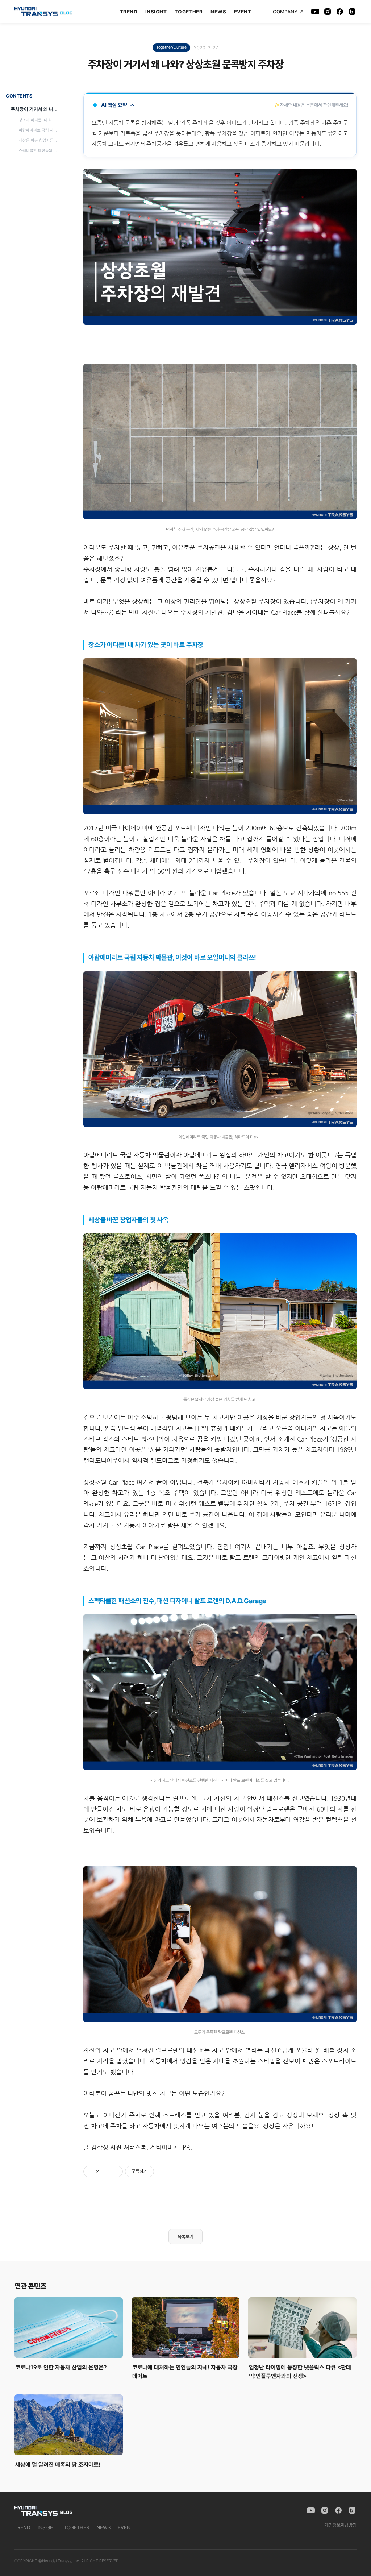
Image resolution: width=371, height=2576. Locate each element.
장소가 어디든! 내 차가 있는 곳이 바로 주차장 (39, 120)
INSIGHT (156, 12)
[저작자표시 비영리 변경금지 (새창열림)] (164, 2171)
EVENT (243, 12)
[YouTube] (315, 12)
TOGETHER (189, 12)
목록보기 (185, 2237)
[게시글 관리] (115, 2171)
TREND (129, 12)
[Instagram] (328, 12)
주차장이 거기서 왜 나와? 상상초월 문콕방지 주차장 (36, 109)
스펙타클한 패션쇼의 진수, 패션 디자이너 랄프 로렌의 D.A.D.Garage (39, 151)
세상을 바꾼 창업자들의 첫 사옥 (39, 140)
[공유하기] (106, 2171)
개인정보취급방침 (341, 2525)
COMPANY (285, 12)
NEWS (218, 12)
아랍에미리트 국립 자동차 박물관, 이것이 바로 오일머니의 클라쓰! (39, 130)
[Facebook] (340, 12)
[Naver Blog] (352, 12)
